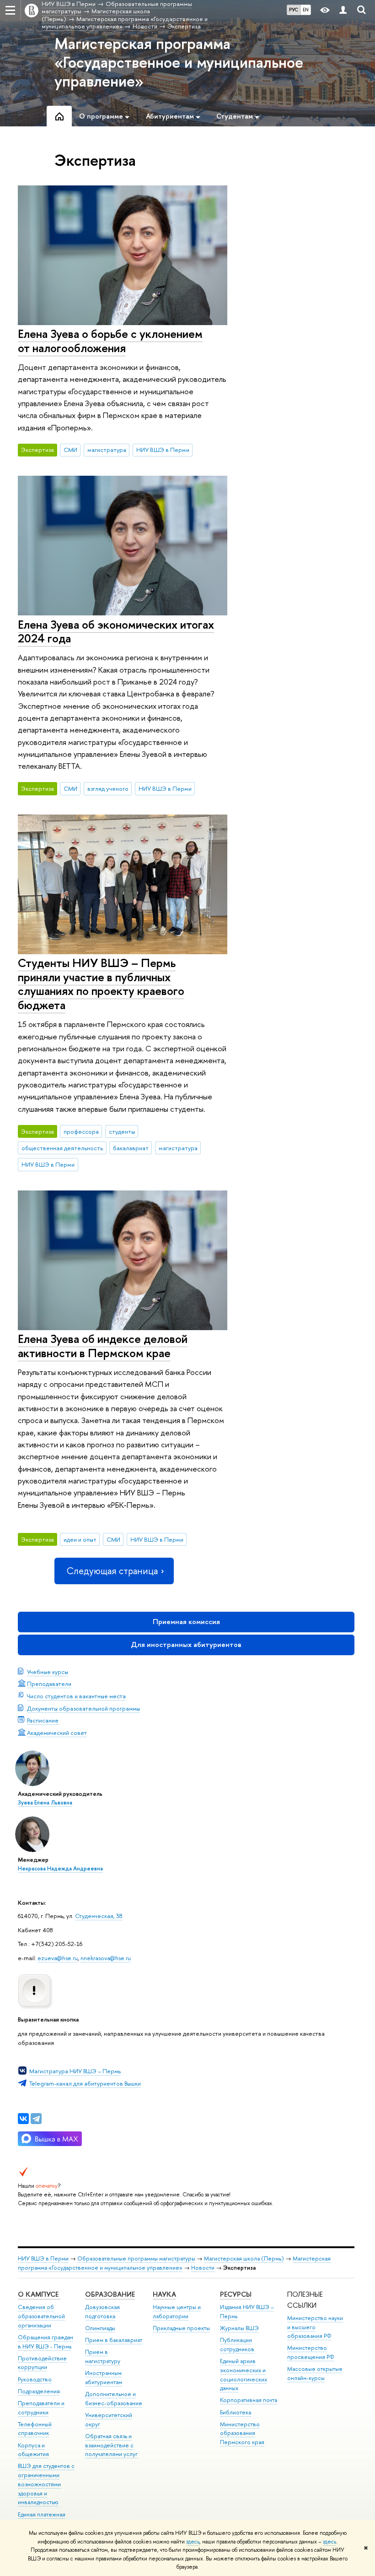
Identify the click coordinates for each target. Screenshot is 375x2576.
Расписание (43, 1720)
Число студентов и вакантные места (76, 1696)
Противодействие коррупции (42, 2363)
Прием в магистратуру (103, 2356)
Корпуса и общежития (33, 2450)
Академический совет (57, 1733)
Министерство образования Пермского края (242, 2433)
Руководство (35, 2379)
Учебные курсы (48, 1672)
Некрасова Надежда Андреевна (60, 1869)
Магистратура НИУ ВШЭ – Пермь (75, 2071)
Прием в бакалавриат (114, 2340)
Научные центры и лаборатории (177, 2312)
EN (306, 10)
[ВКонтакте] (23, 2119)
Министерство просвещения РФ (311, 2352)
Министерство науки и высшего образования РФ (315, 2327)
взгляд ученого (108, 788)
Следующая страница (112, 1571)
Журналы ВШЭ (239, 2328)
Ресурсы (236, 2294)
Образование (110, 2294)
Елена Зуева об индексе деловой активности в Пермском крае (103, 1346)
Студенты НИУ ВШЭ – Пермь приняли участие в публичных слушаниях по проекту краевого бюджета (101, 984)
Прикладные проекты (181, 2328)
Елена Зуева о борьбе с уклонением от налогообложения (110, 341)
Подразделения (39, 2391)
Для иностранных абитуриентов (186, 1644)
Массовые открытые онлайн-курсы (315, 2373)
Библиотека (236, 2412)
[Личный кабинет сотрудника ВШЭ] (343, 10)
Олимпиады (100, 2328)
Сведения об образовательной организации (41, 2316)
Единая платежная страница (42, 2519)
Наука (164, 2294)
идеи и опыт (80, 1539)
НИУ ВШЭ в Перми (163, 450)
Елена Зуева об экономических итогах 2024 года (116, 631)
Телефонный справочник (35, 2429)
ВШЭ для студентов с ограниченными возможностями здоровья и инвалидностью (46, 2484)
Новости (203, 2268)
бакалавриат (131, 1148)
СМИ (70, 450)
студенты (122, 1131)
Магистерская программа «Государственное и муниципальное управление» (179, 62)
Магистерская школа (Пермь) (244, 2258)
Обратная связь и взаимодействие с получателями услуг (111, 2445)
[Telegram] (36, 2119)
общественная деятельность (62, 1148)
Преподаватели (49, 1684)
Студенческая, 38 (99, 1916)
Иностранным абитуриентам (104, 2378)
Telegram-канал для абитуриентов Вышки (85, 2083)
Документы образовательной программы (83, 1708)
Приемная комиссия (186, 1622)
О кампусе (39, 2294)
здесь (193, 2542)
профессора (81, 1131)
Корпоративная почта (249, 2400)
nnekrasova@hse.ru (106, 1958)
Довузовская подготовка (102, 2312)
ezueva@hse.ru (58, 1958)
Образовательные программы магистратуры (136, 2258)
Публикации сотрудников (237, 2345)
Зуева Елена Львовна (45, 1803)
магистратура (107, 450)
